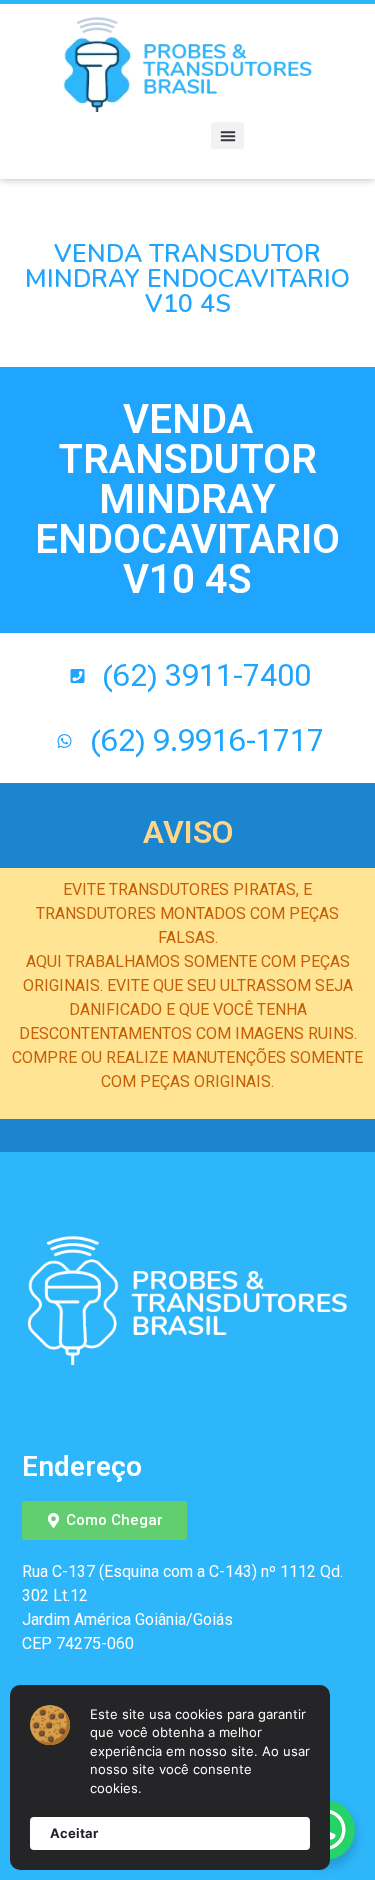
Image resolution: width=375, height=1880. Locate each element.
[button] (227, 135)
